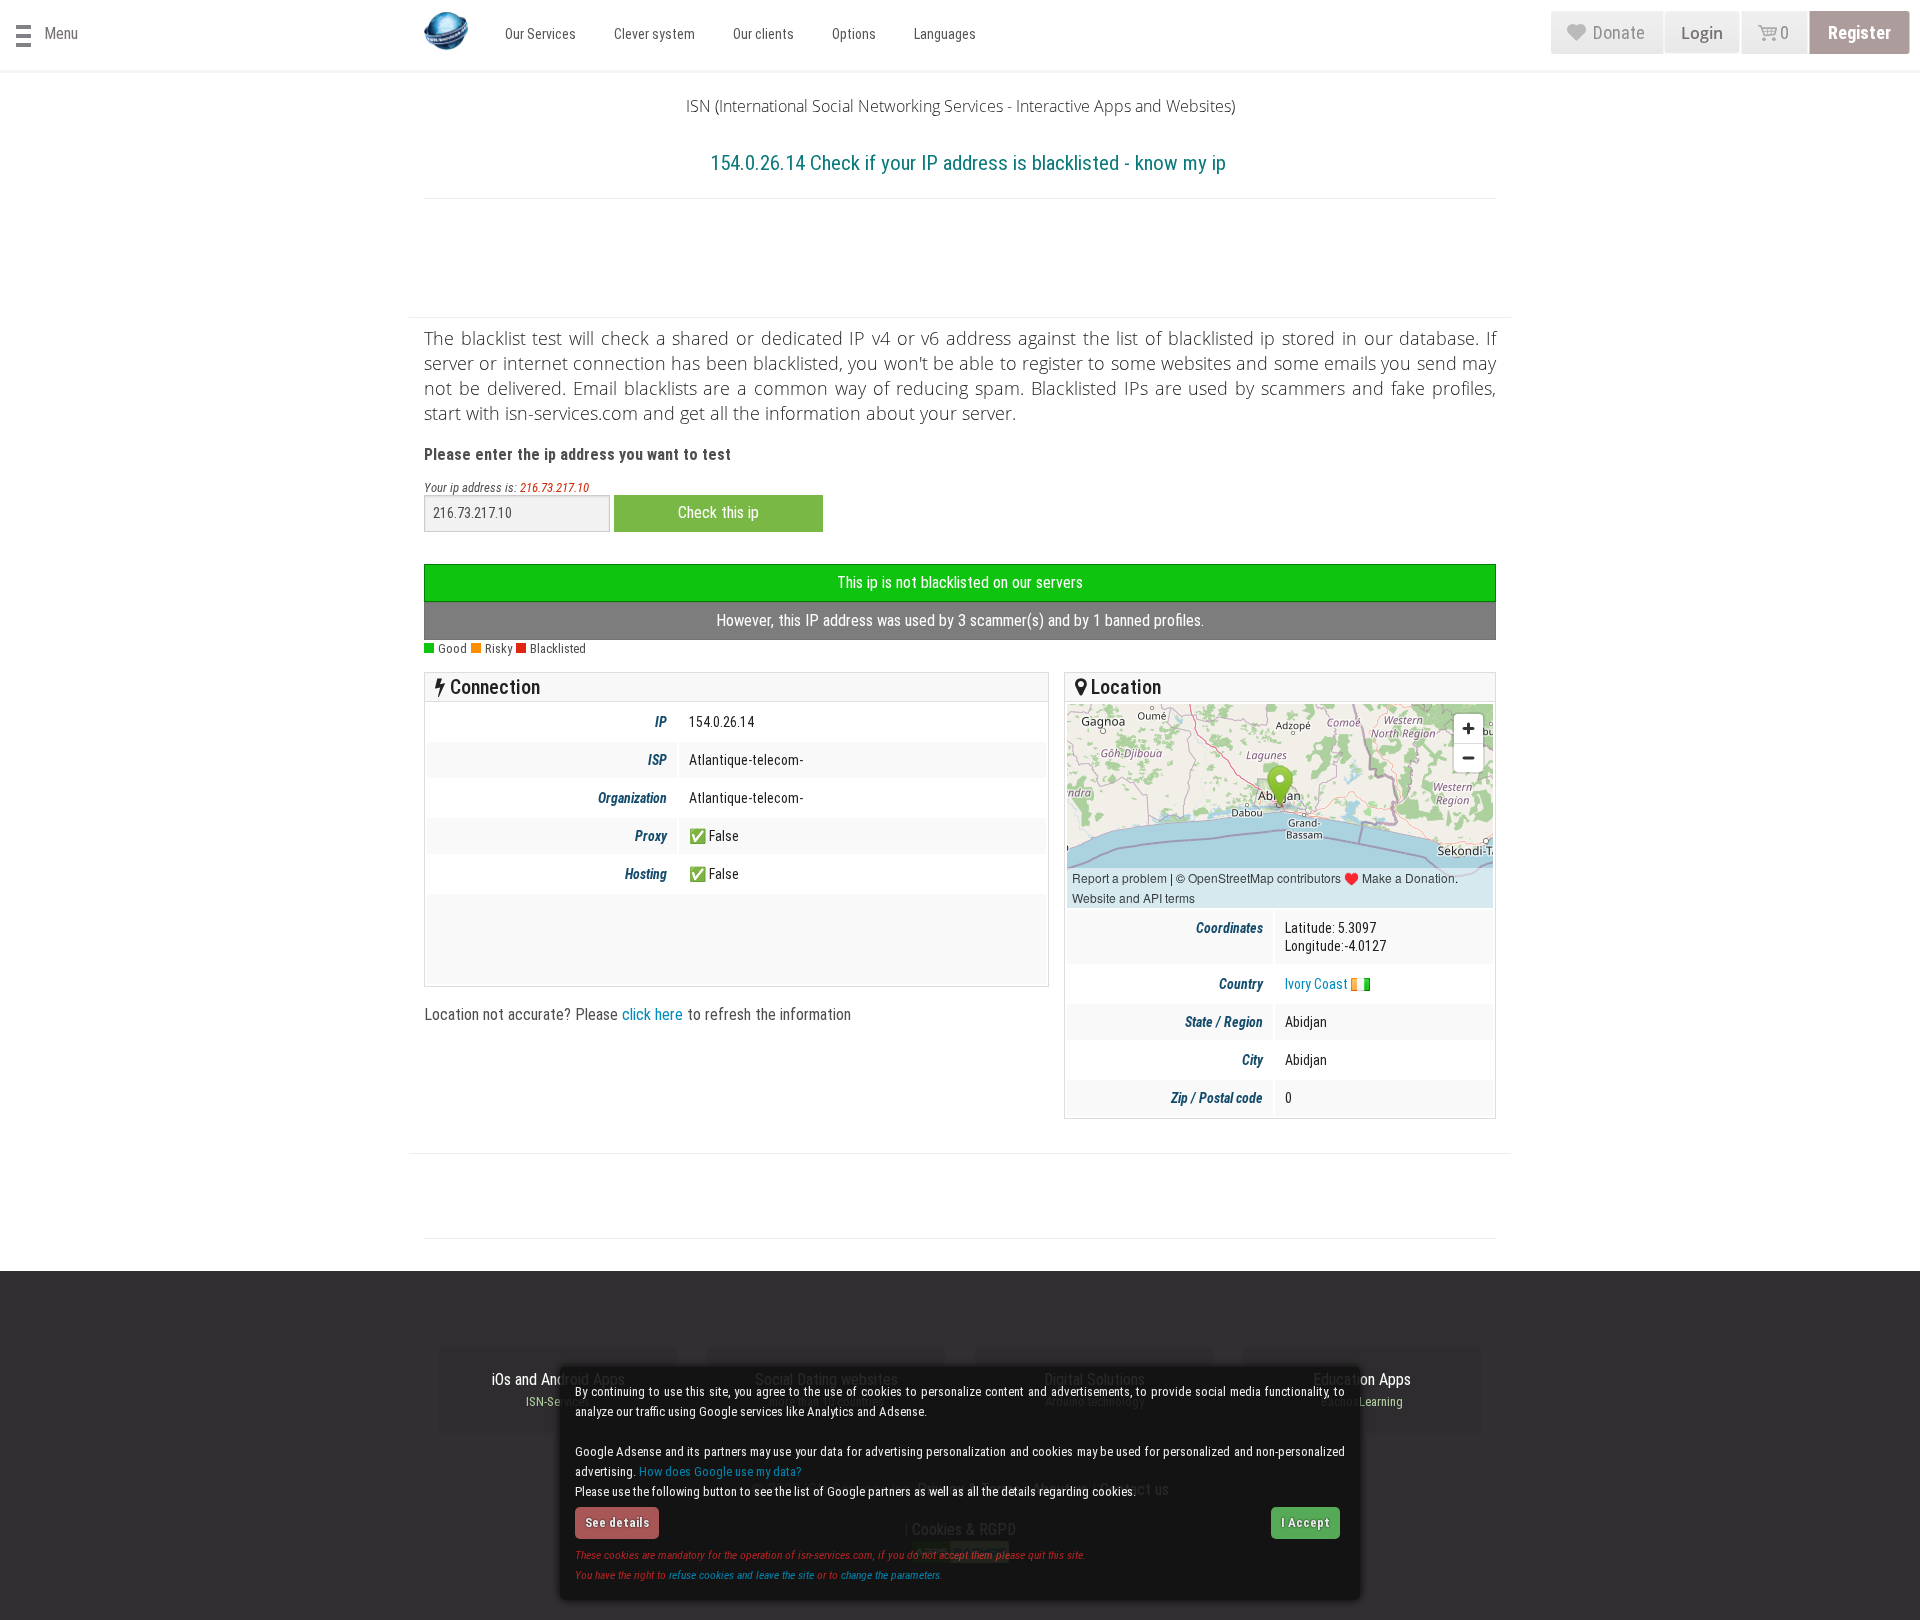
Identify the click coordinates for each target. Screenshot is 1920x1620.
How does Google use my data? (720, 1471)
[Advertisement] (960, 262)
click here (652, 1014)
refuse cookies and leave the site (741, 1575)
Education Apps (1362, 1390)
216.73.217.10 (554, 487)
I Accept (1305, 1522)
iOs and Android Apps (558, 1390)
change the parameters (890, 1575)
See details (617, 1522)
